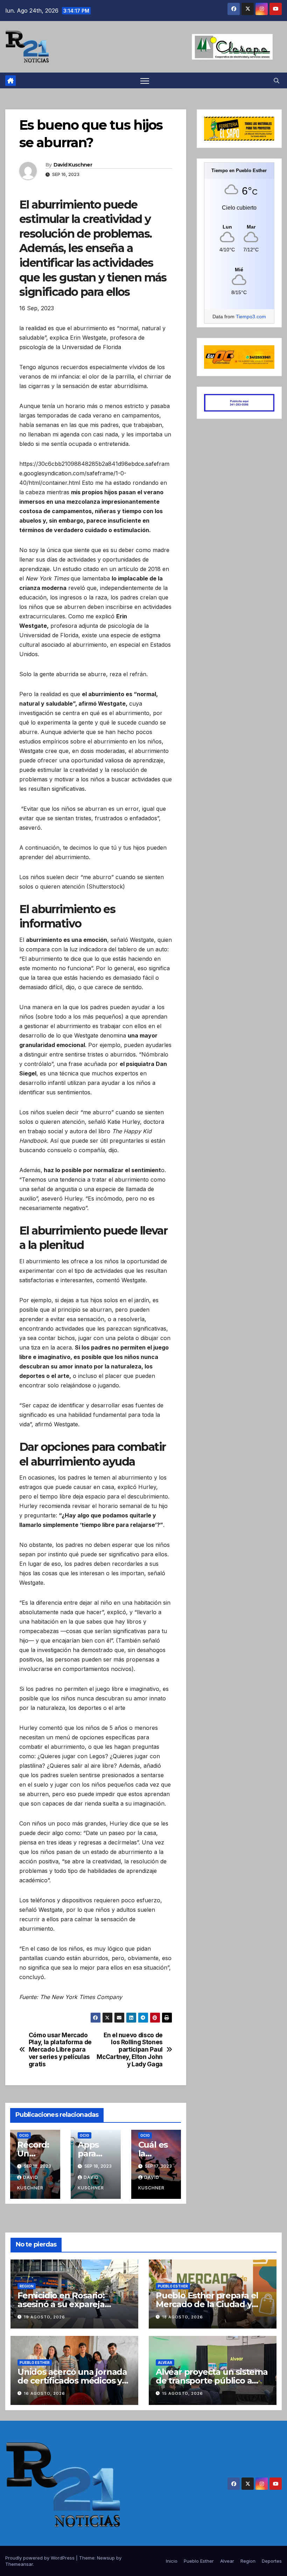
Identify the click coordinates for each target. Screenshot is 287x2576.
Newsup (106, 2558)
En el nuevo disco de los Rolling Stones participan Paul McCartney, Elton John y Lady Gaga (130, 2050)
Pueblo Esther (173, 2286)
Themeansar (19, 2564)
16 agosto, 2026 (44, 2393)
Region (27, 2286)
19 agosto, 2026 (44, 2317)
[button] (276, 81)
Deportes (272, 2561)
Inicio (172, 2561)
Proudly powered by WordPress (41, 2558)
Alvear (165, 2363)
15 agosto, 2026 (183, 2393)
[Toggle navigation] (145, 80)
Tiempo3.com (251, 317)
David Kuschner (73, 165)
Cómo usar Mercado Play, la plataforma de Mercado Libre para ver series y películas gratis (60, 2050)
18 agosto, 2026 (183, 2317)
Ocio (24, 2135)
